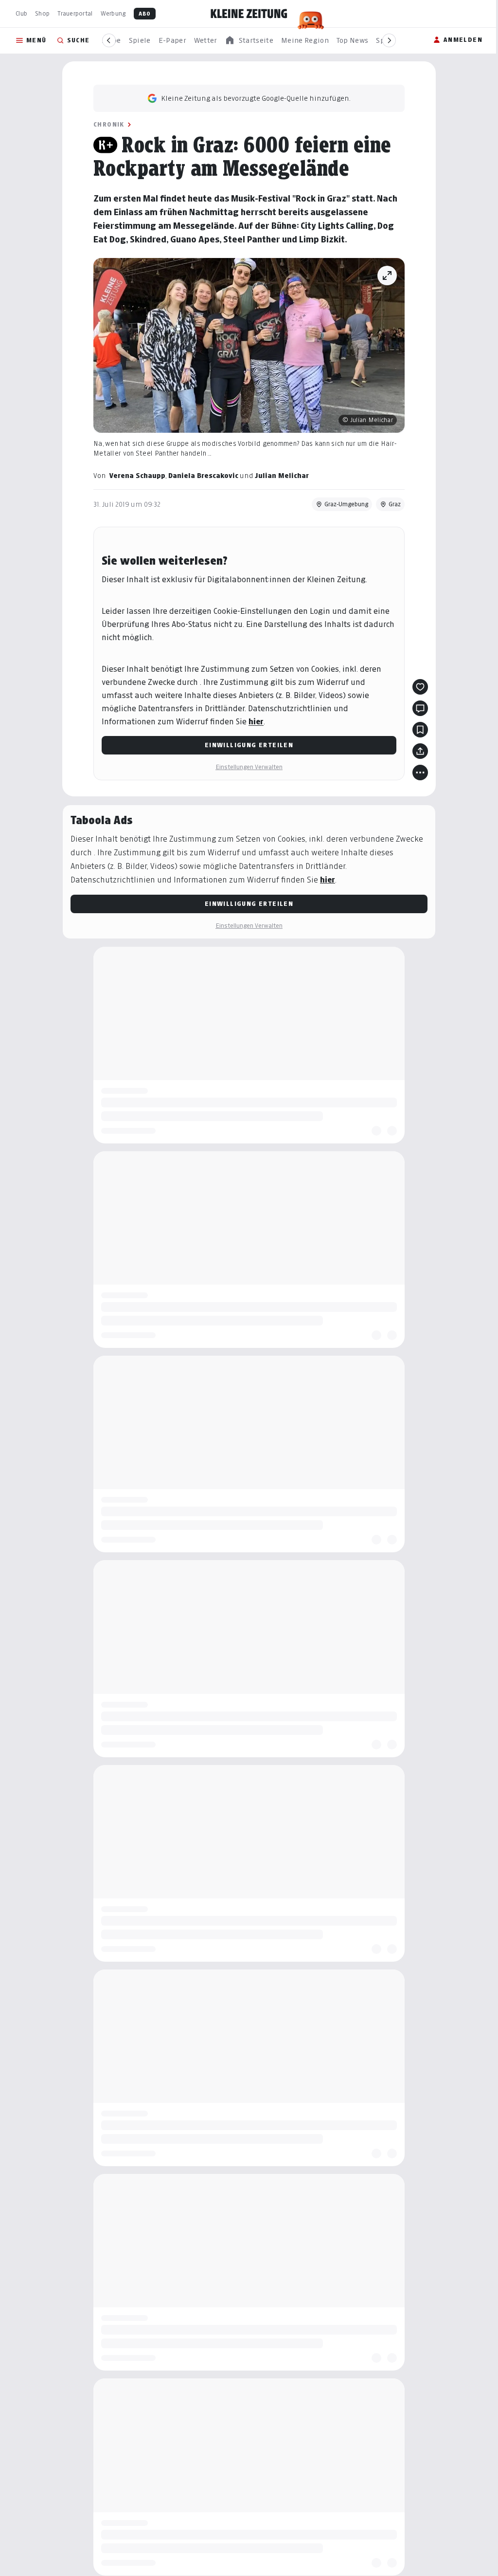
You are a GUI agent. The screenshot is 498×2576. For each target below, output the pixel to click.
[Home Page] (249, 14)
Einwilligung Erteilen (249, 745)
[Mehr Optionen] (420, 773)
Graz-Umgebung (346, 504)
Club (21, 13)
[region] (249, 41)
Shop (42, 13)
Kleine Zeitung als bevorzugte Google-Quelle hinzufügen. (256, 98)
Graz (395, 504)
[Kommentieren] (420, 708)
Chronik (109, 124)
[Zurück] (109, 40)
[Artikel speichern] (420, 730)
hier (256, 722)
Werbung (113, 13)
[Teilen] (420, 751)
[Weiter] (389, 40)
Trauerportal (75, 13)
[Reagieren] (420, 687)
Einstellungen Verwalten (249, 767)
